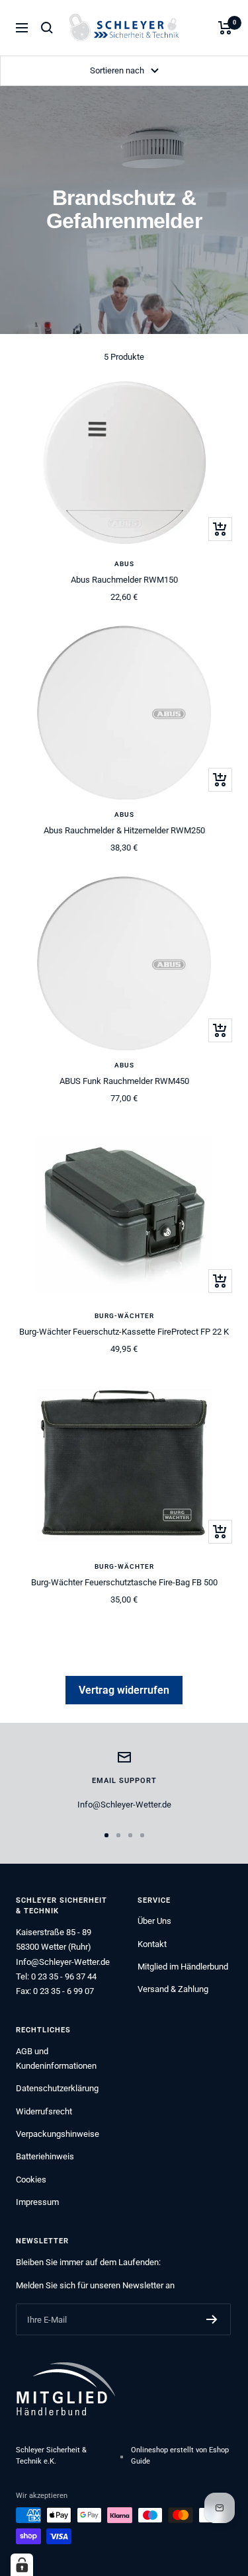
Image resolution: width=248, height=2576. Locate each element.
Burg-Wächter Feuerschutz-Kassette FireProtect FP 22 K (124, 1332)
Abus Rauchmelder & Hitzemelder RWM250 (124, 830)
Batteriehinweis (45, 2156)
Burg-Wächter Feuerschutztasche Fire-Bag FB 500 (124, 1582)
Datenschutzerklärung (57, 2088)
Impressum (37, 2202)
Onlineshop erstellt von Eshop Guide (180, 2456)
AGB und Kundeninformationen (56, 2058)
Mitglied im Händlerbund (183, 1967)
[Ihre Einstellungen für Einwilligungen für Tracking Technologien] (22, 2565)
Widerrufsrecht (44, 2111)
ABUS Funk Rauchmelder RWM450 (124, 1081)
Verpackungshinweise (58, 2134)
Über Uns (154, 1921)
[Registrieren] (212, 2319)
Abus (124, 564)
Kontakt (152, 1944)
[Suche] (47, 28)
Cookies (31, 2180)
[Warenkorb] (225, 28)
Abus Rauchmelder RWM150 (124, 580)
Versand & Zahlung (173, 1989)
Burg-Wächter (124, 1316)
